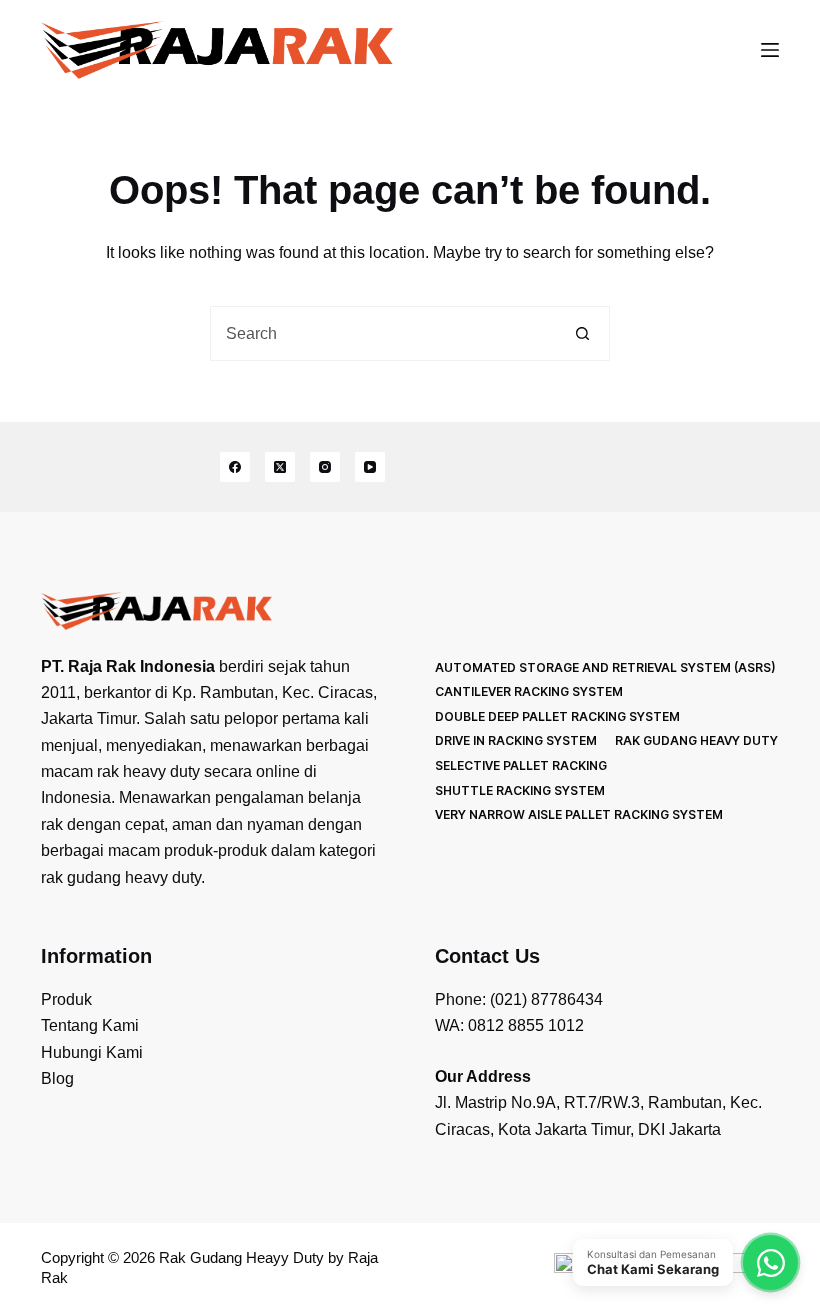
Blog (57, 1078)
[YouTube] (370, 467)
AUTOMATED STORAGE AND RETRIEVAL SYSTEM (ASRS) (605, 667)
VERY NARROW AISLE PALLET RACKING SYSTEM (579, 814)
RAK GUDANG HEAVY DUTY (696, 740)
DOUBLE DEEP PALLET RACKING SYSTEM (557, 716)
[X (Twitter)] (280, 467)
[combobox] (383, 333)
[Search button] (582, 333)
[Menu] (770, 50)
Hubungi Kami (92, 1052)
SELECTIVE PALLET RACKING (521, 765)
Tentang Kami (90, 1025)
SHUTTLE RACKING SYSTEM (520, 790)
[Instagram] (325, 467)
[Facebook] (235, 467)
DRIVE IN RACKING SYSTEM (516, 740)
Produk (66, 999)
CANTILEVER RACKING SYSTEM (529, 691)
